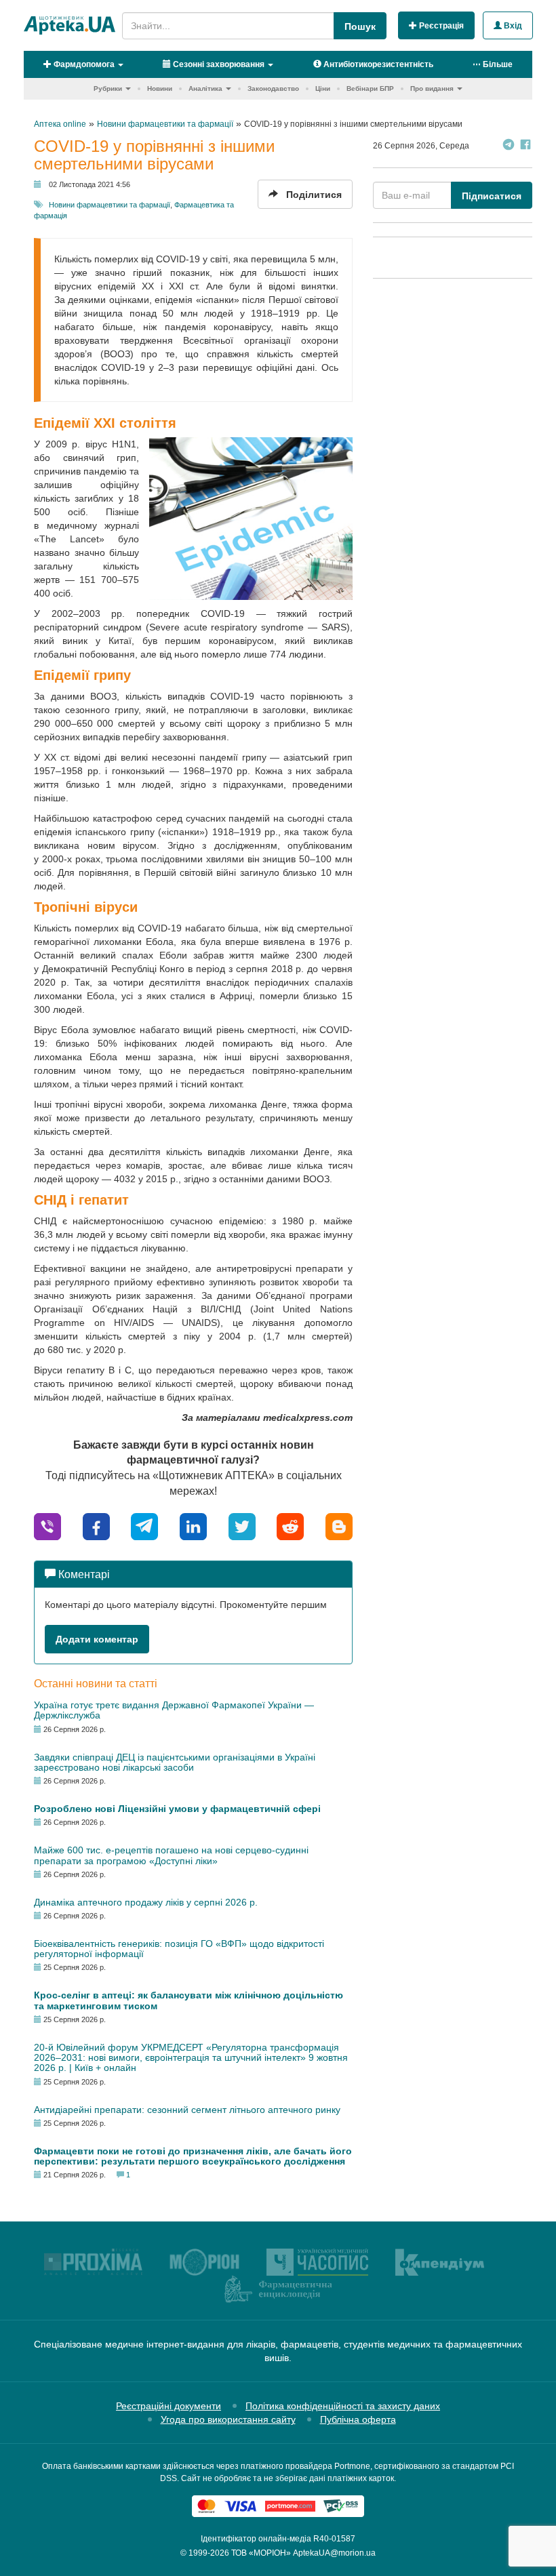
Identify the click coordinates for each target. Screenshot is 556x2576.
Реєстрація (440, 26)
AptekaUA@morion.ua (334, 2553)
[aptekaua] (339, 1526)
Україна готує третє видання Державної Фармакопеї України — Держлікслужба (174, 1710)
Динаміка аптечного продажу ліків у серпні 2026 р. (146, 1902)
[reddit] (290, 1526)
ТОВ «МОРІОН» (261, 2553)
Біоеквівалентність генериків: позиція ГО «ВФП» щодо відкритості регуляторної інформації (179, 1949)
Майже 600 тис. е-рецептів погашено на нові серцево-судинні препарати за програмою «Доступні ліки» (171, 1855)
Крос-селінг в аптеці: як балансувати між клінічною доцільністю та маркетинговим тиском (188, 2000)
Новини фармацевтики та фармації (110, 205)
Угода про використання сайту (228, 2419)
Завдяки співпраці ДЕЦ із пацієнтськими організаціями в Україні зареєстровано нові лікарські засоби (175, 1762)
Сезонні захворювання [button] (218, 64)
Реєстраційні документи (168, 2406)
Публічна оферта (358, 2419)
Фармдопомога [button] (83, 64)
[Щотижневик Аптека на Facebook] (525, 146)
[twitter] (242, 1526)
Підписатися (492, 196)
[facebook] (96, 1526)
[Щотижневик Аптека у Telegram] (509, 146)
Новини (160, 88)
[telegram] (144, 1526)
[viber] (47, 1526)
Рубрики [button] (108, 88)
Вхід (512, 26)
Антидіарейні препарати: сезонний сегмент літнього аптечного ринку (187, 2110)
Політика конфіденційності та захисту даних (343, 2406)
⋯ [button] (493, 64)
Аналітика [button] (205, 88)
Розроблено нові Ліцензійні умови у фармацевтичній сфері (177, 1809)
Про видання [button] (432, 88)
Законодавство (273, 88)
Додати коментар (97, 1639)
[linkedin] (193, 1526)
